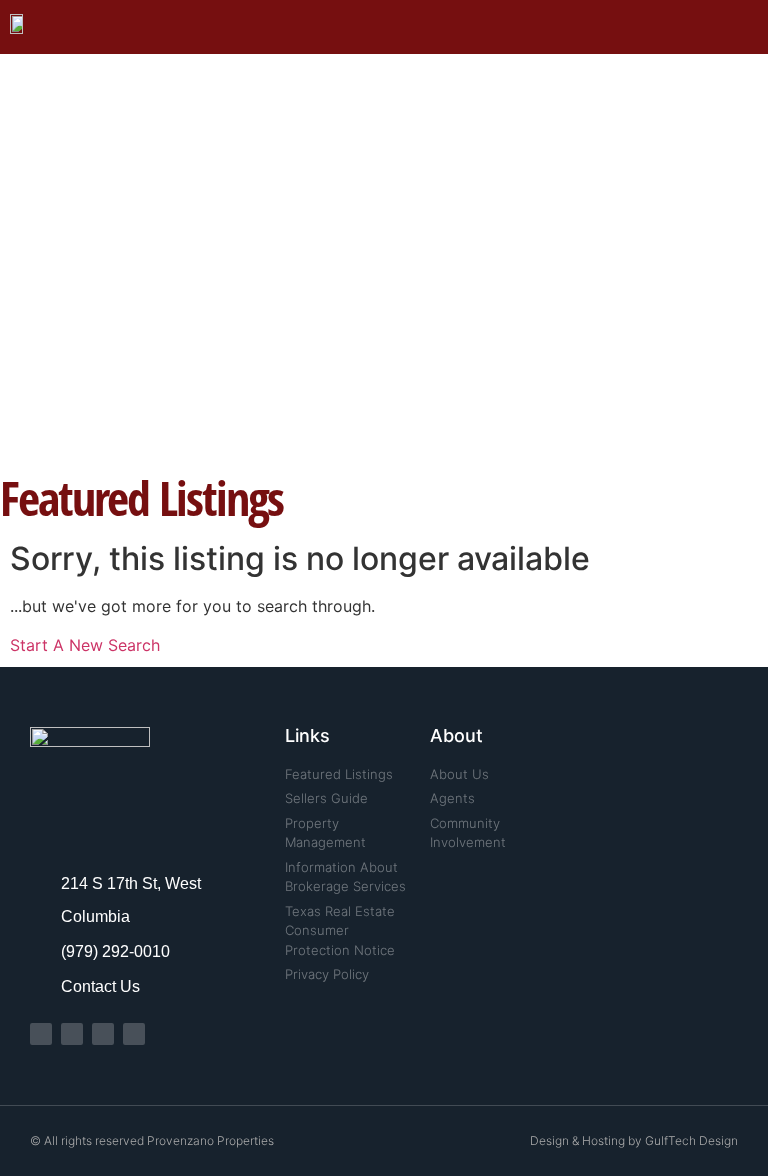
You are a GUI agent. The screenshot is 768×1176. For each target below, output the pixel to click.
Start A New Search (85, 645)
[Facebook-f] (41, 1034)
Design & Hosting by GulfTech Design (634, 1140)
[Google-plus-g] (134, 1034)
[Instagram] (72, 1034)
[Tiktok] (103, 1034)
